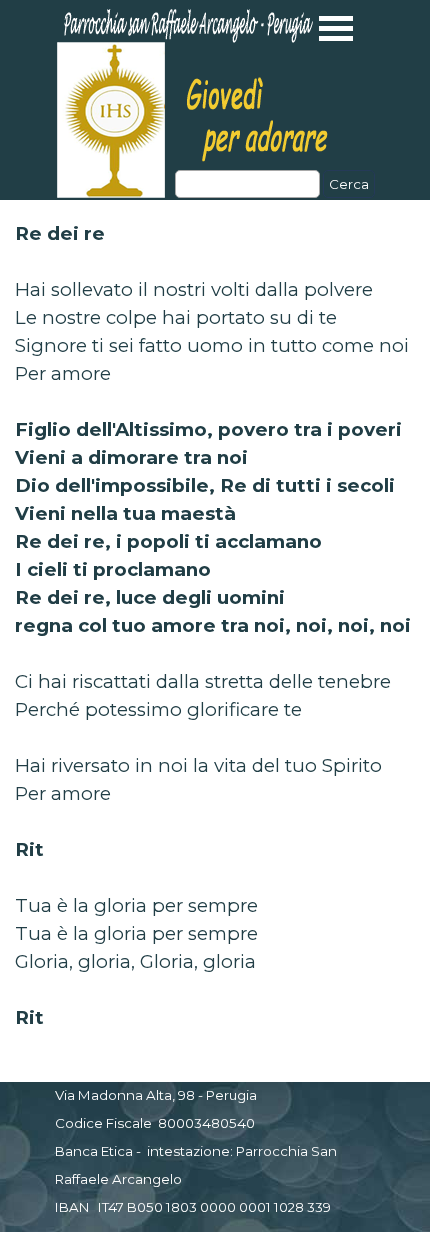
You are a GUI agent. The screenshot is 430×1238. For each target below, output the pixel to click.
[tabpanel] (215, 626)
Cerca (349, 184)
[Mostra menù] (336, 28)
